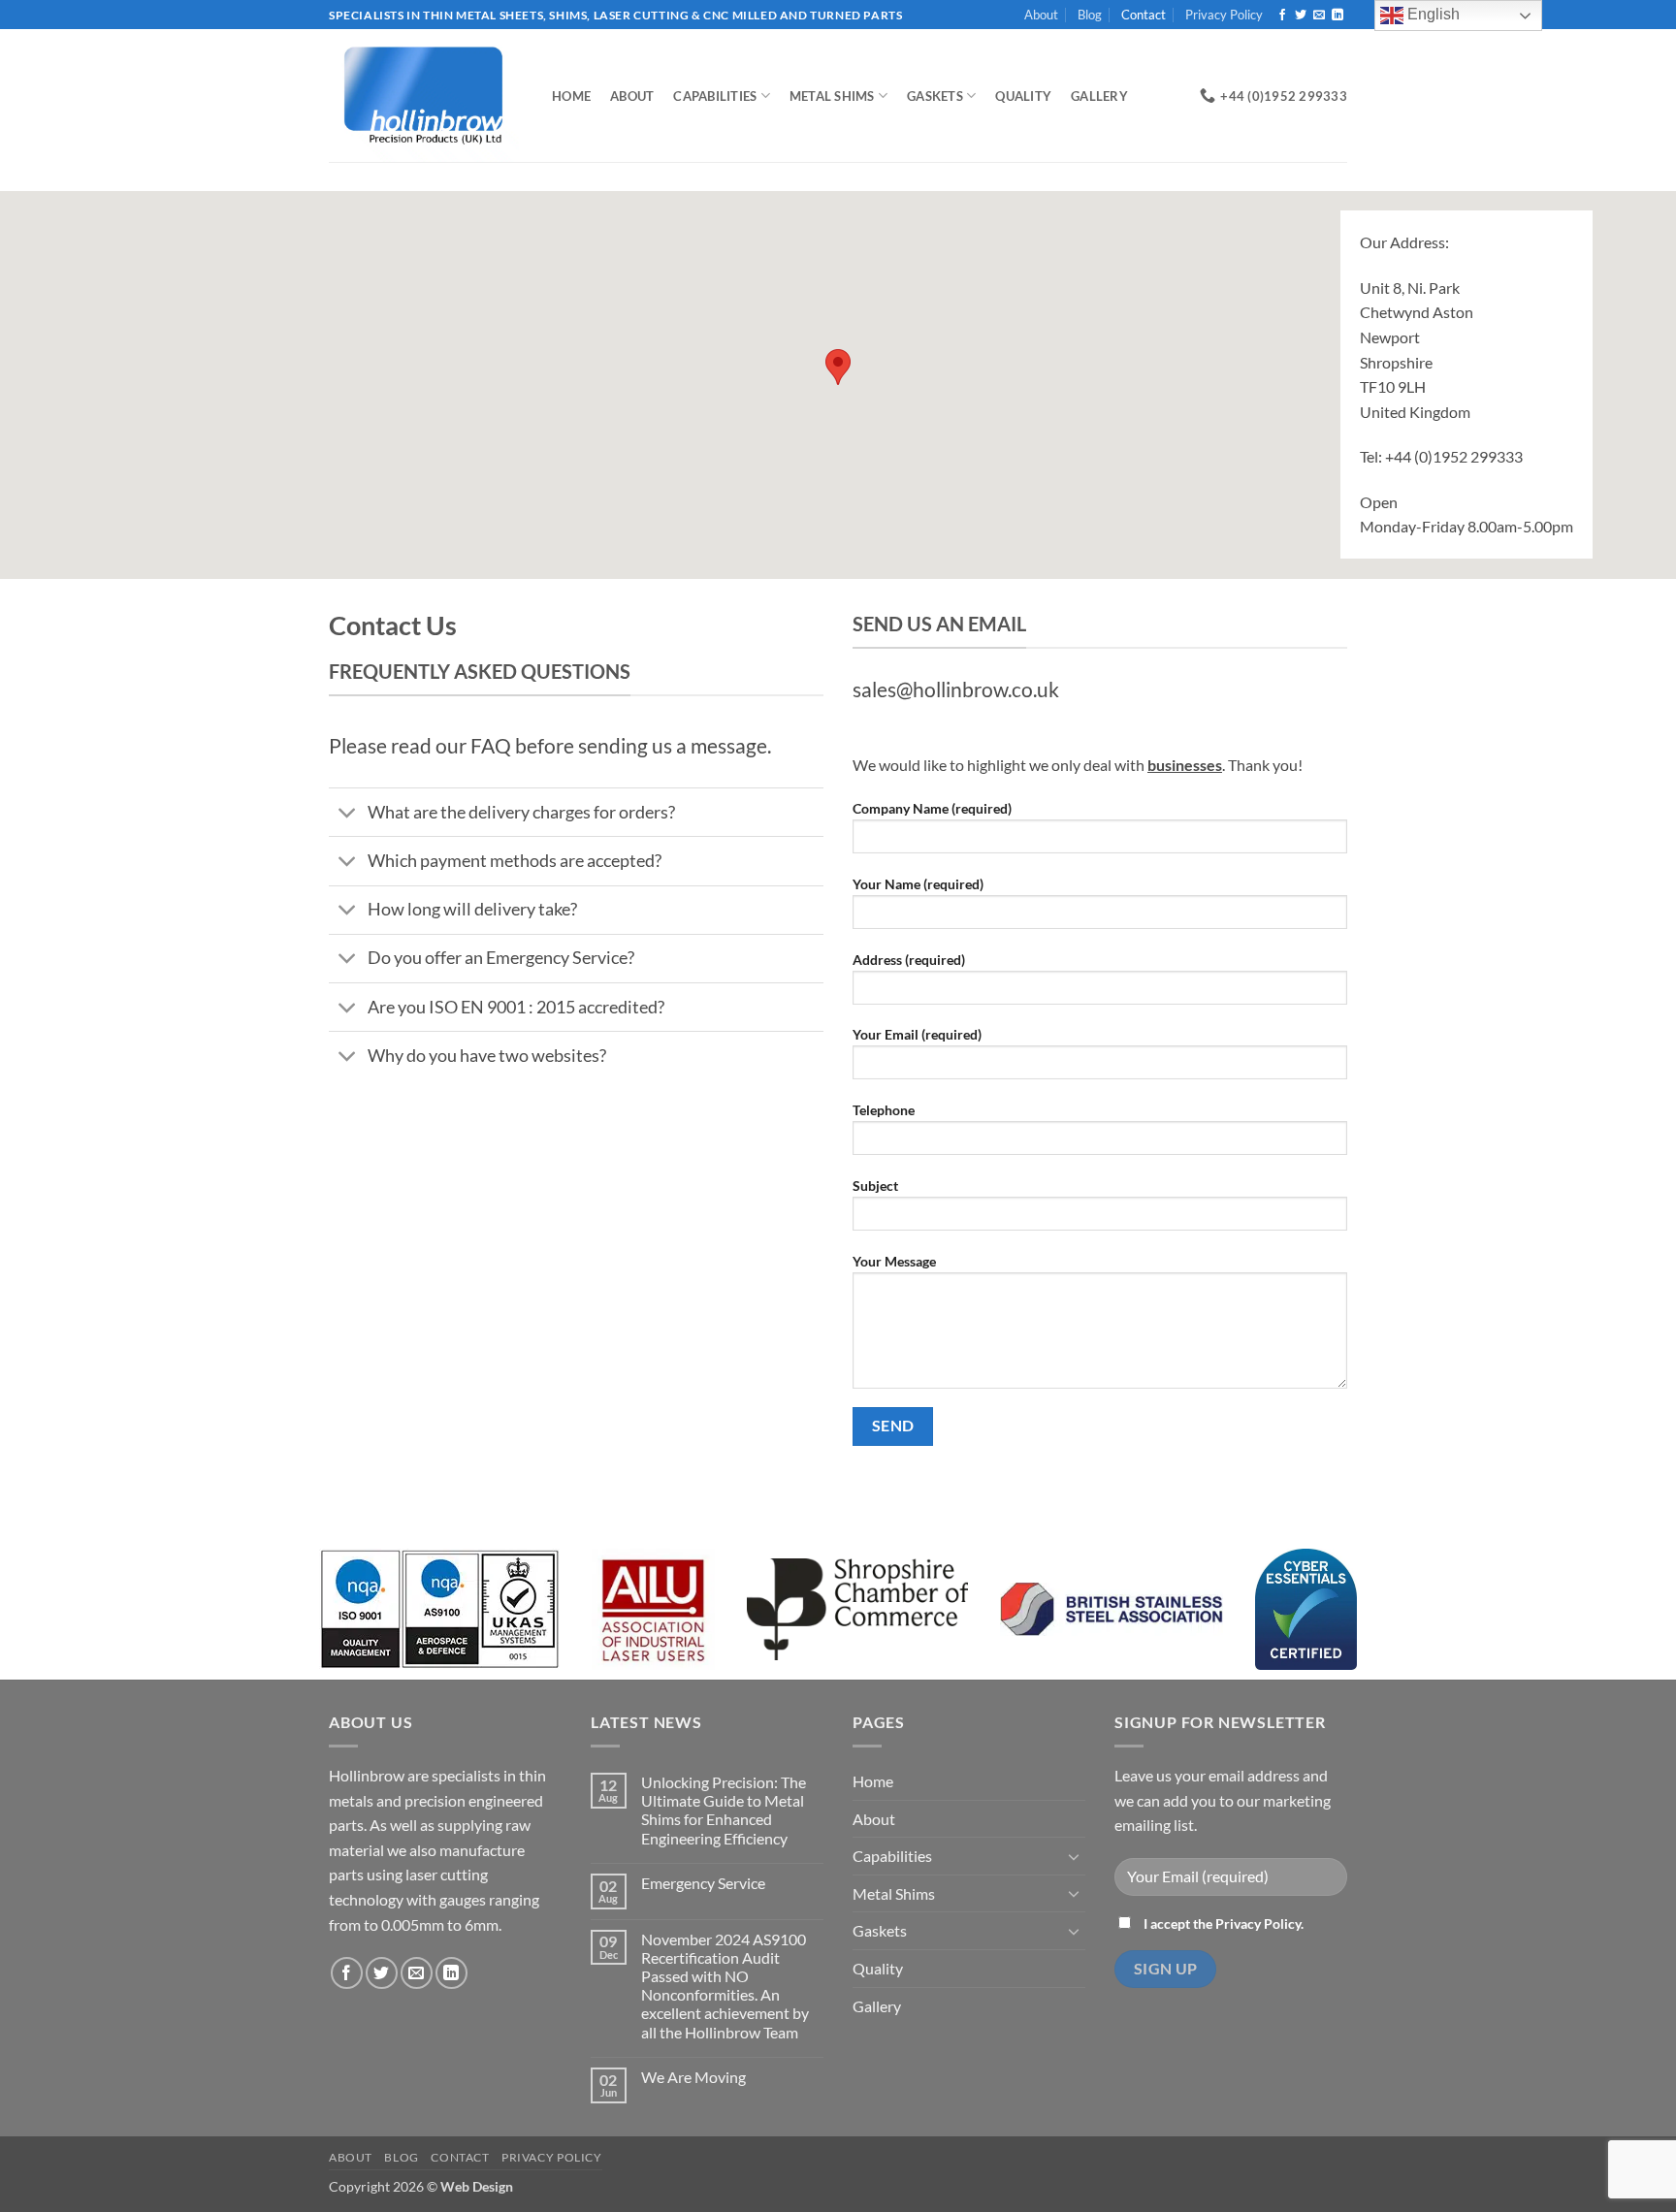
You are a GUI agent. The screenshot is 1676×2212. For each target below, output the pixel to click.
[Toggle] (348, 814)
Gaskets (935, 96)
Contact (1144, 15)
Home (571, 96)
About (1041, 15)
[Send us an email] (1319, 16)
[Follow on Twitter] (1301, 16)
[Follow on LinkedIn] (1338, 16)
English (1432, 14)
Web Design (477, 2186)
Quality (1023, 96)
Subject (875, 1186)
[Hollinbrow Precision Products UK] (426, 96)
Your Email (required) (917, 1034)
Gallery (1099, 96)
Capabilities (715, 96)
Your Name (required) (918, 884)
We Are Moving (693, 2077)
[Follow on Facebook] (1282, 16)
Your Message (894, 1261)
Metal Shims (832, 96)
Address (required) (909, 960)
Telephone (884, 1110)
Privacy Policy (1224, 15)
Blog (1090, 15)
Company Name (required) (932, 808)
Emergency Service (703, 1883)
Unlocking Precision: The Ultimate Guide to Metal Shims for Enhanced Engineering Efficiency (724, 1810)
